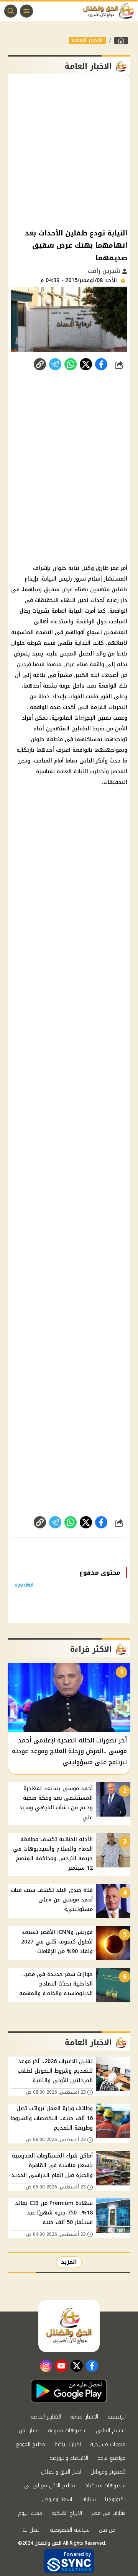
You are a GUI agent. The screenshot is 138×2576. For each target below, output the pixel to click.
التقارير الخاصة (46, 2417)
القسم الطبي (111, 2431)
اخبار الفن (29, 2431)
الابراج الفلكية (67, 2513)
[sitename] (69, 2326)
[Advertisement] (69, 151)
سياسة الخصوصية (70, 2530)
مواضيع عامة (112, 2458)
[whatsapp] (40, 364)
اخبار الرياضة (68, 2444)
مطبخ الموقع (31, 2444)
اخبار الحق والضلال (61, 2472)
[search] (11, 11)
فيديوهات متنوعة (67, 2431)
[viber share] (55, 364)
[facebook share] (101, 364)
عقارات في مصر (108, 2513)
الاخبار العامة (87, 41)
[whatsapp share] (71, 364)
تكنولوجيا (115, 2499)
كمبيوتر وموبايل (108, 2472)
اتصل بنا (32, 2530)
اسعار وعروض (57, 2499)
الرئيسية (117, 2417)
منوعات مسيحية (108, 2444)
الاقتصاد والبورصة (69, 2458)
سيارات (89, 2499)
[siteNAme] (110, 11)
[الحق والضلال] (121, 41)
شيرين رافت (105, 271)
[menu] (26, 11)
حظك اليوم (30, 2513)
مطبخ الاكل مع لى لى (50, 2486)
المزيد (69, 2262)
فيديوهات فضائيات (105, 2486)
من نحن (107, 2530)
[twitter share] (86, 364)
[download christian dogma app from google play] (69, 2391)
